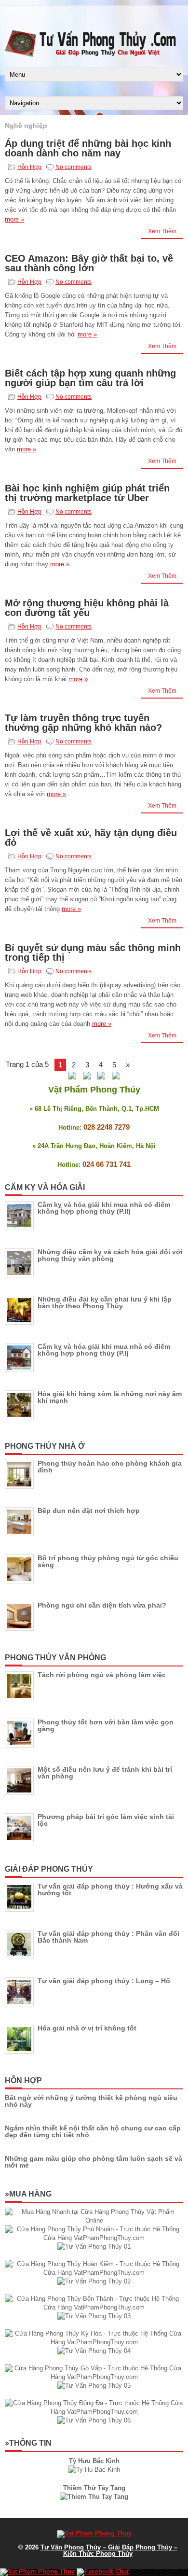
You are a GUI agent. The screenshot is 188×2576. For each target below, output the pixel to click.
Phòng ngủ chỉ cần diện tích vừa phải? (102, 1605)
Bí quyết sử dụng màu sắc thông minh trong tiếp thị (93, 952)
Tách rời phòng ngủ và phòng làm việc (102, 1675)
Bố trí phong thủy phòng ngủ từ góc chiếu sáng (108, 1561)
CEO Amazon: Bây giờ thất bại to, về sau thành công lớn (89, 263)
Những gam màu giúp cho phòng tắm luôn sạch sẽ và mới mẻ (94, 2162)
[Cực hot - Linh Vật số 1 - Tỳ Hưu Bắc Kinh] (94, 2470)
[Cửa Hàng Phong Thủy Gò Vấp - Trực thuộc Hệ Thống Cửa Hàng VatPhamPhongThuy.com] (94, 2377)
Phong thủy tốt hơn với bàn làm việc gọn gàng (106, 1725)
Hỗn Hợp (29, 167)
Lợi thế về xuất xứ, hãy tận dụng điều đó (91, 838)
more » (14, 219)
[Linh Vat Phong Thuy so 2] (94, 2497)
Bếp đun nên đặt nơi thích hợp (89, 1511)
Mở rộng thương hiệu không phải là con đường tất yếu (87, 608)
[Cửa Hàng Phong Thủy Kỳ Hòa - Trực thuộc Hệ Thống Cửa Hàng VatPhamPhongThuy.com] (94, 2342)
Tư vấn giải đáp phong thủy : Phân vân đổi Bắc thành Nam (108, 1937)
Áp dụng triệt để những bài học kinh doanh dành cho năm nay (88, 148)
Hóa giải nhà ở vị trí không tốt (87, 2028)
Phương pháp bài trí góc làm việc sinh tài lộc (106, 1820)
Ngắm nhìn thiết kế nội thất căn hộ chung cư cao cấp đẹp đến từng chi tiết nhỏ (93, 2131)
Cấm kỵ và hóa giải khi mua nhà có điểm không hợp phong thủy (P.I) (104, 1350)
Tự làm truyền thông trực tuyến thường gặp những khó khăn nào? (83, 723)
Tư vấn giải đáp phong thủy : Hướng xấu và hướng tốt (110, 1890)
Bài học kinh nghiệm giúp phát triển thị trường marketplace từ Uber (87, 493)
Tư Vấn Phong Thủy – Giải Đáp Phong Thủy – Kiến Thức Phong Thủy (109, 2550)
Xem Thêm (162, 231)
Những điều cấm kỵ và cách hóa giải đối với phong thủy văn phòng (110, 1255)
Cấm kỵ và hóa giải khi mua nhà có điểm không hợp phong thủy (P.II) (104, 1208)
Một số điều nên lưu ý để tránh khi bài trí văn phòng (105, 1773)
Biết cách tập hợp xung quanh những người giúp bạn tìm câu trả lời (90, 378)
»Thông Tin (28, 2443)
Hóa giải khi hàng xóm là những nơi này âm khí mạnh (110, 1397)
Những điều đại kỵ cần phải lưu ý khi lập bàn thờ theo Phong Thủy (105, 1302)
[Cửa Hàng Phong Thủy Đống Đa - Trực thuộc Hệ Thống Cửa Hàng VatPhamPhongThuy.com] (94, 2412)
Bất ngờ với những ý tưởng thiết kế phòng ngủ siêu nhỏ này (91, 2101)
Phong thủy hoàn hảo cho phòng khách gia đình (110, 1467)
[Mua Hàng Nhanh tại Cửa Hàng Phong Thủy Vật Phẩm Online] (94, 2220)
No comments (74, 167)
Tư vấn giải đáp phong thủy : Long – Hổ (104, 1981)
